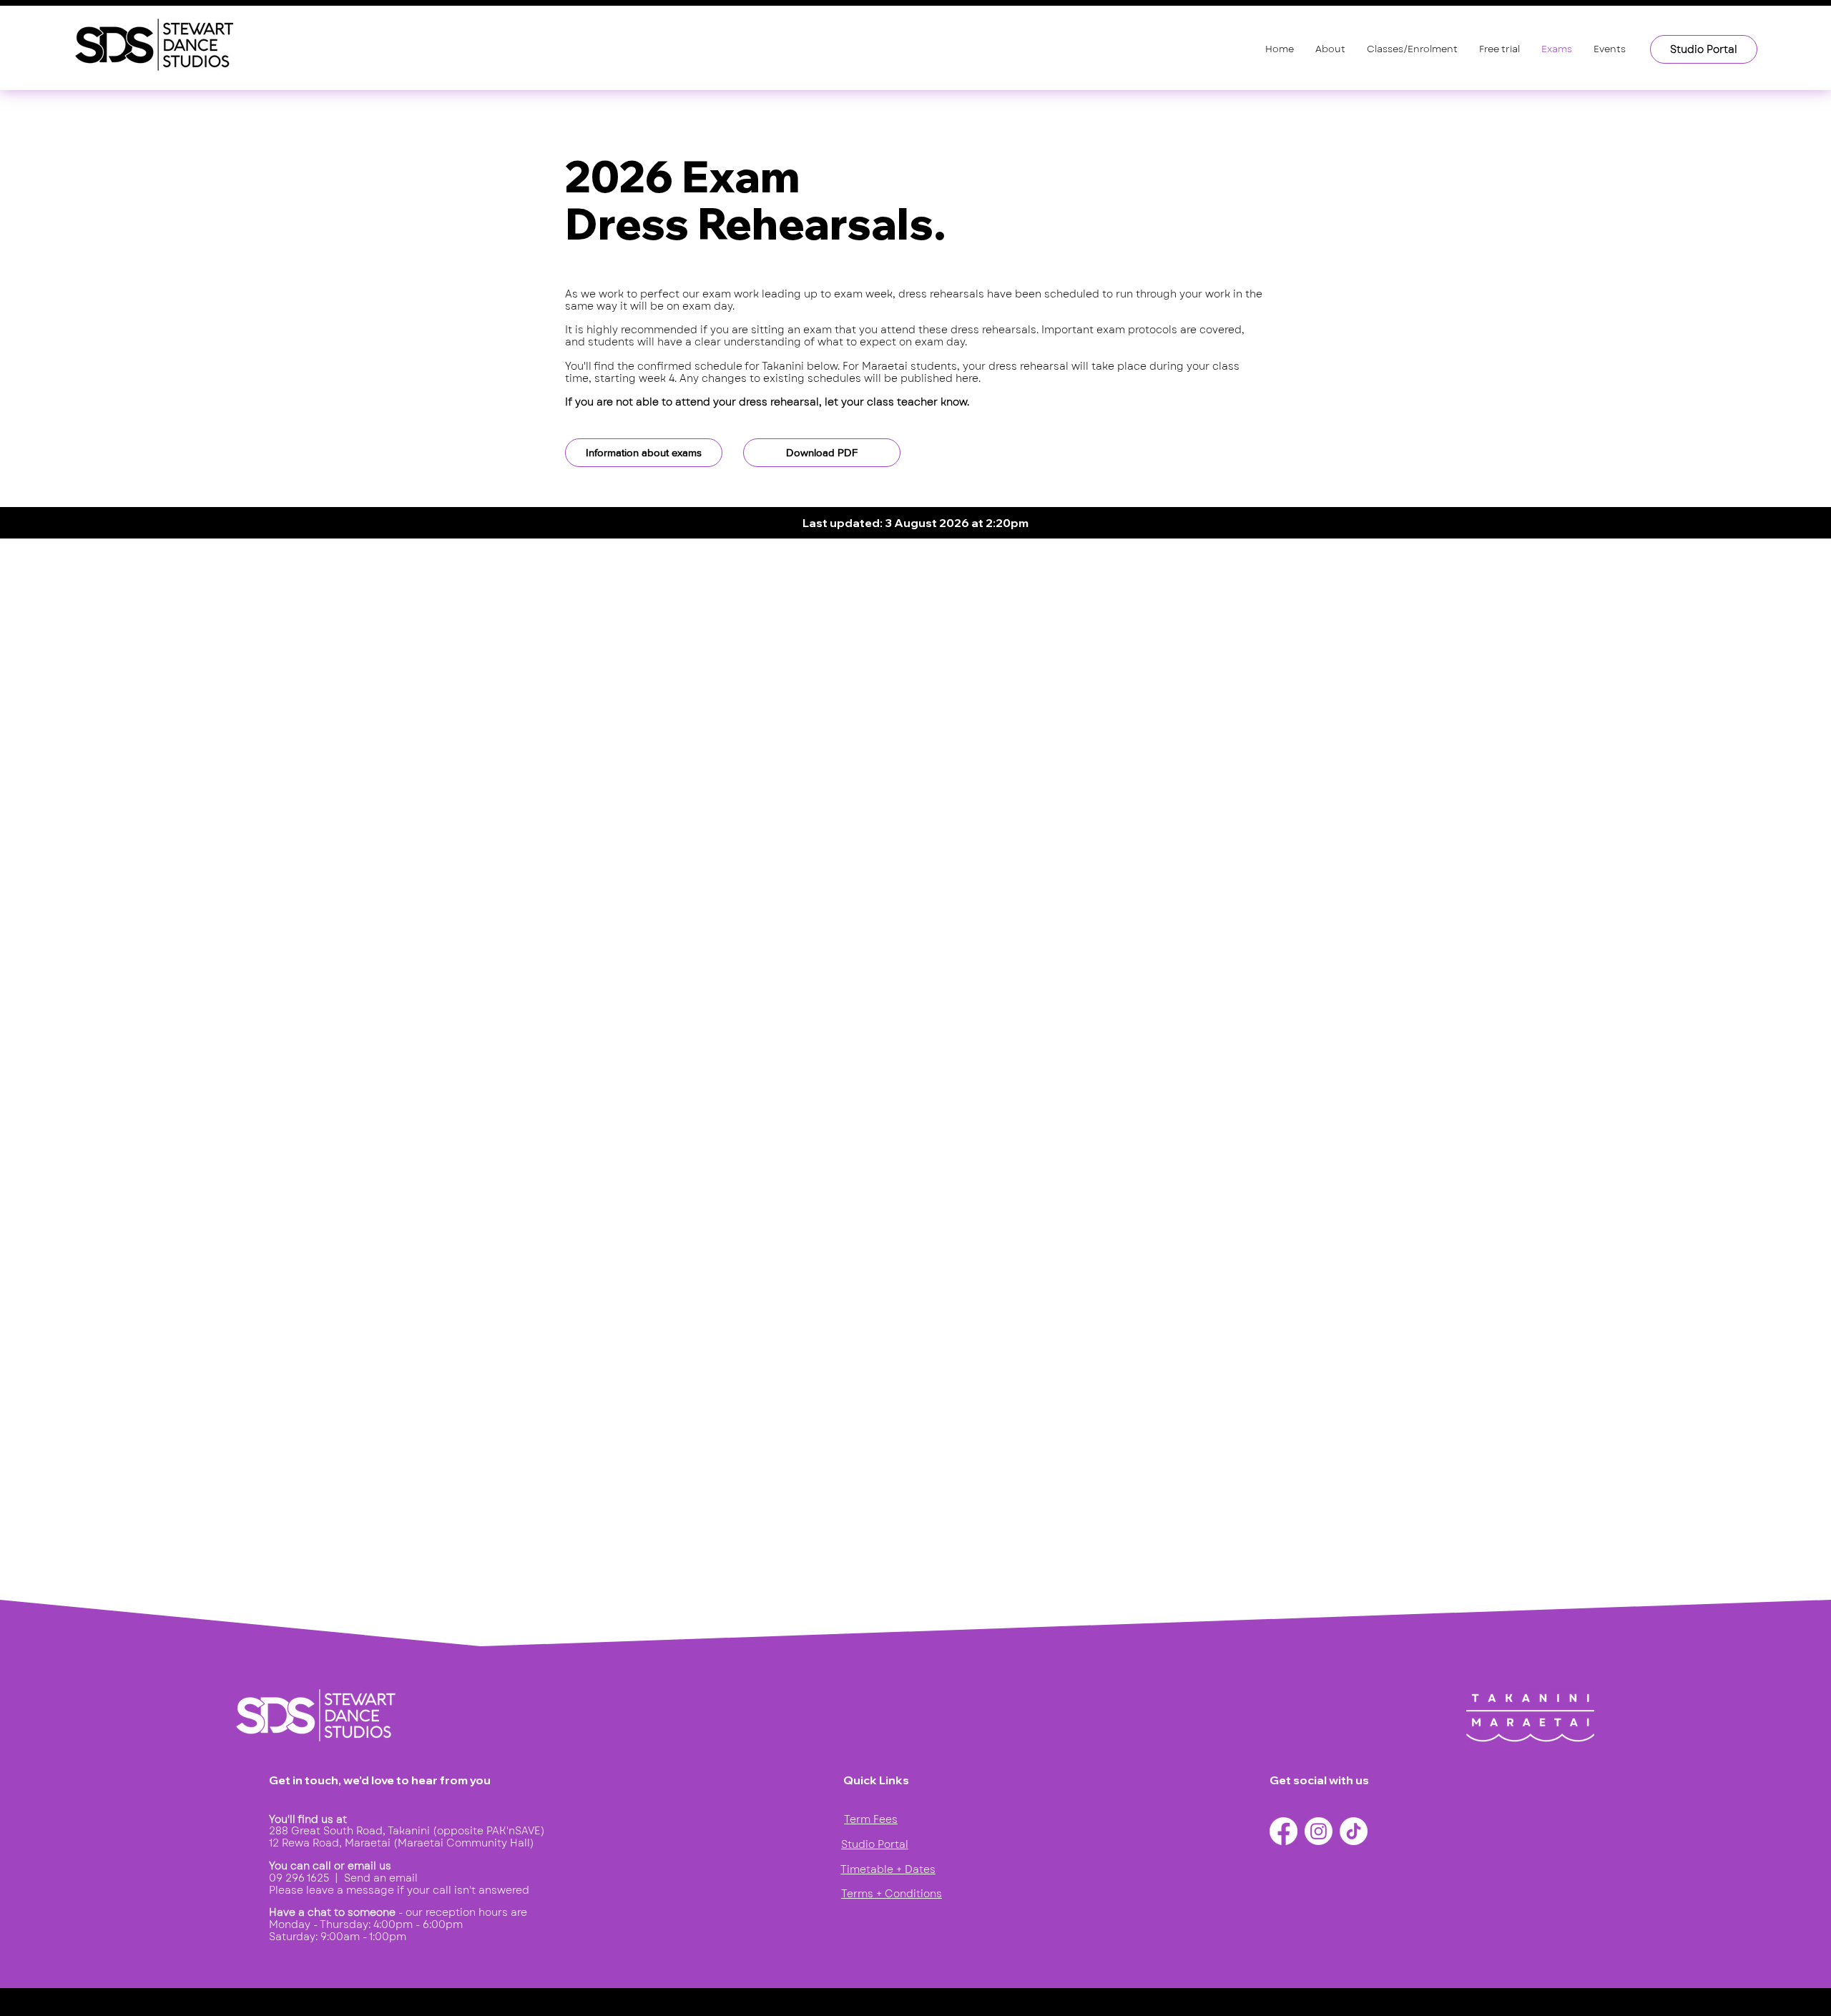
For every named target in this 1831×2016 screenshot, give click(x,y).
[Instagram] (1319, 1831)
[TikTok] (1354, 1831)
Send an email (381, 1878)
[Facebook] (1283, 1831)
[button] (1330, 49)
